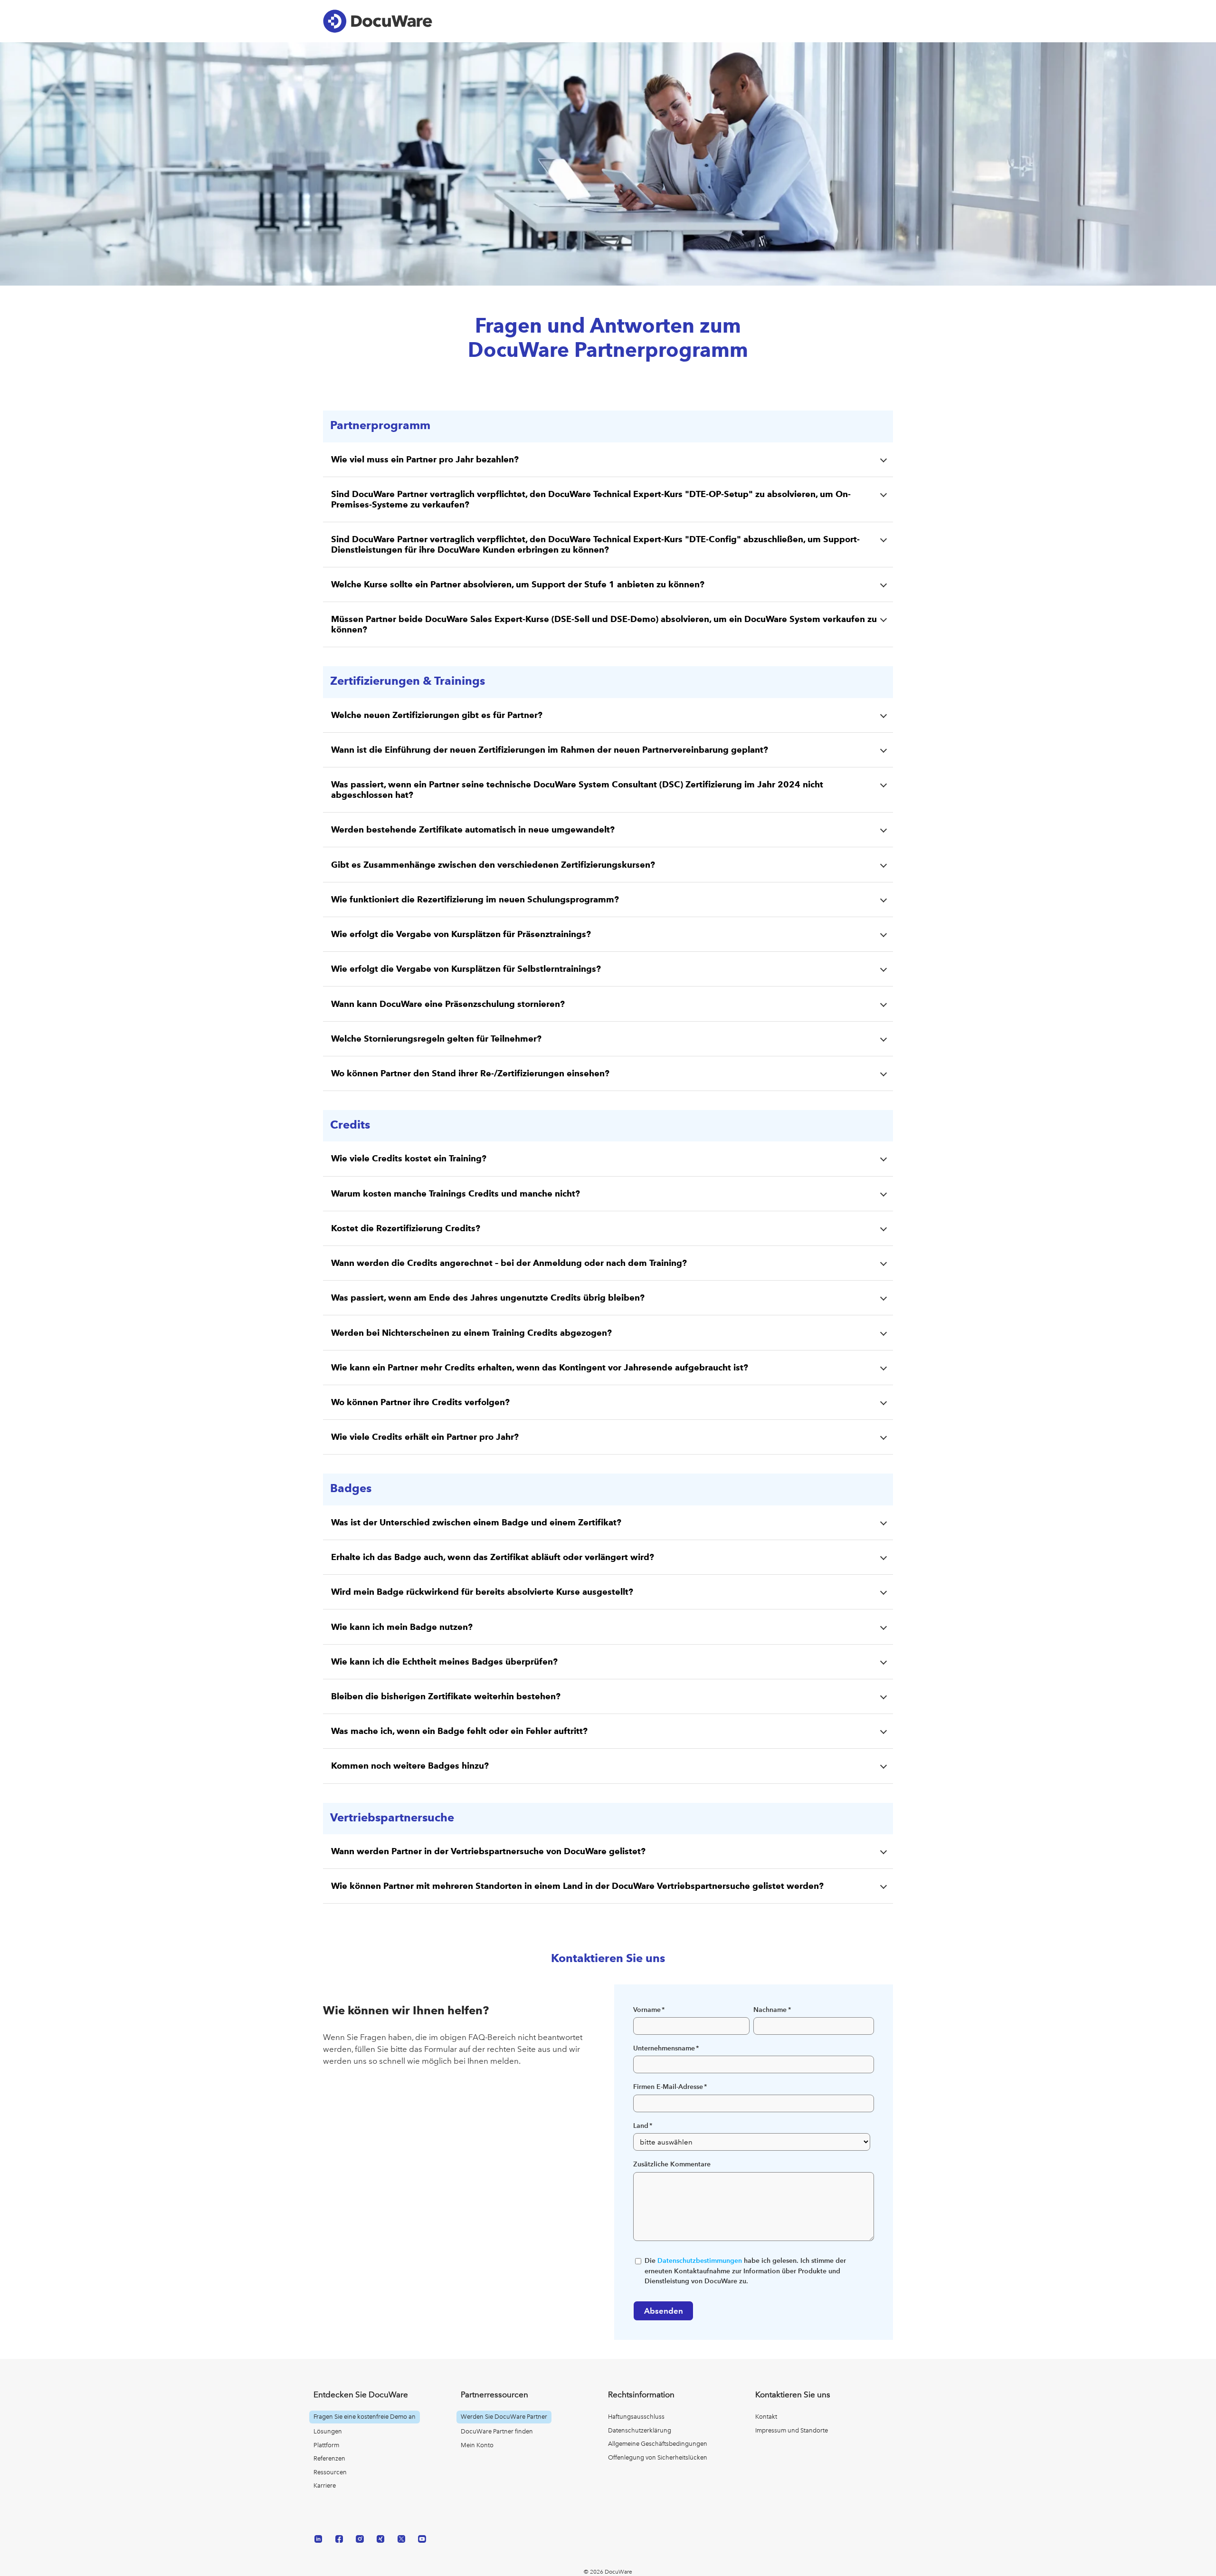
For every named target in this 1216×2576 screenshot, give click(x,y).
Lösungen (328, 2431)
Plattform (326, 2445)
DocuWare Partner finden (497, 2431)
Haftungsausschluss (636, 2417)
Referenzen (329, 2458)
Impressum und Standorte (792, 2430)
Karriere (325, 2485)
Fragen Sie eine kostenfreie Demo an (365, 2417)
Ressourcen (330, 2472)
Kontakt (766, 2417)
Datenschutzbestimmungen (700, 2261)
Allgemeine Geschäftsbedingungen (658, 2444)
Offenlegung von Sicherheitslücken (658, 2457)
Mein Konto (477, 2445)
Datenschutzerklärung (640, 2430)
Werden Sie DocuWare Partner (504, 2417)
